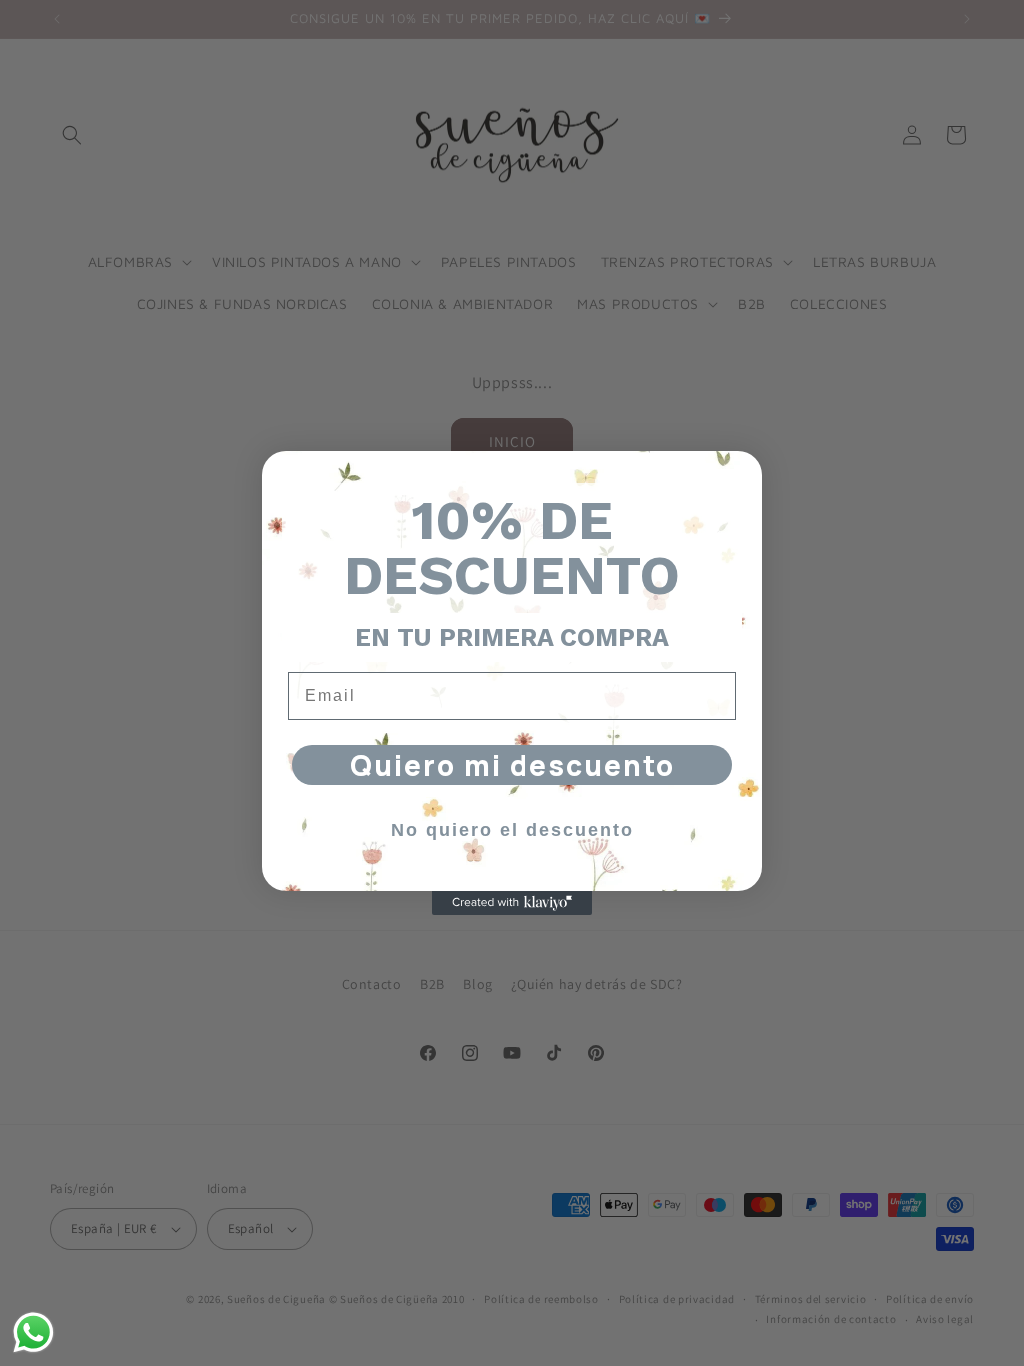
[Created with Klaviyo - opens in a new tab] (512, 903)
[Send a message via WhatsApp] (33, 1332)
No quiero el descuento (512, 830)
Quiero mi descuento (512, 765)
